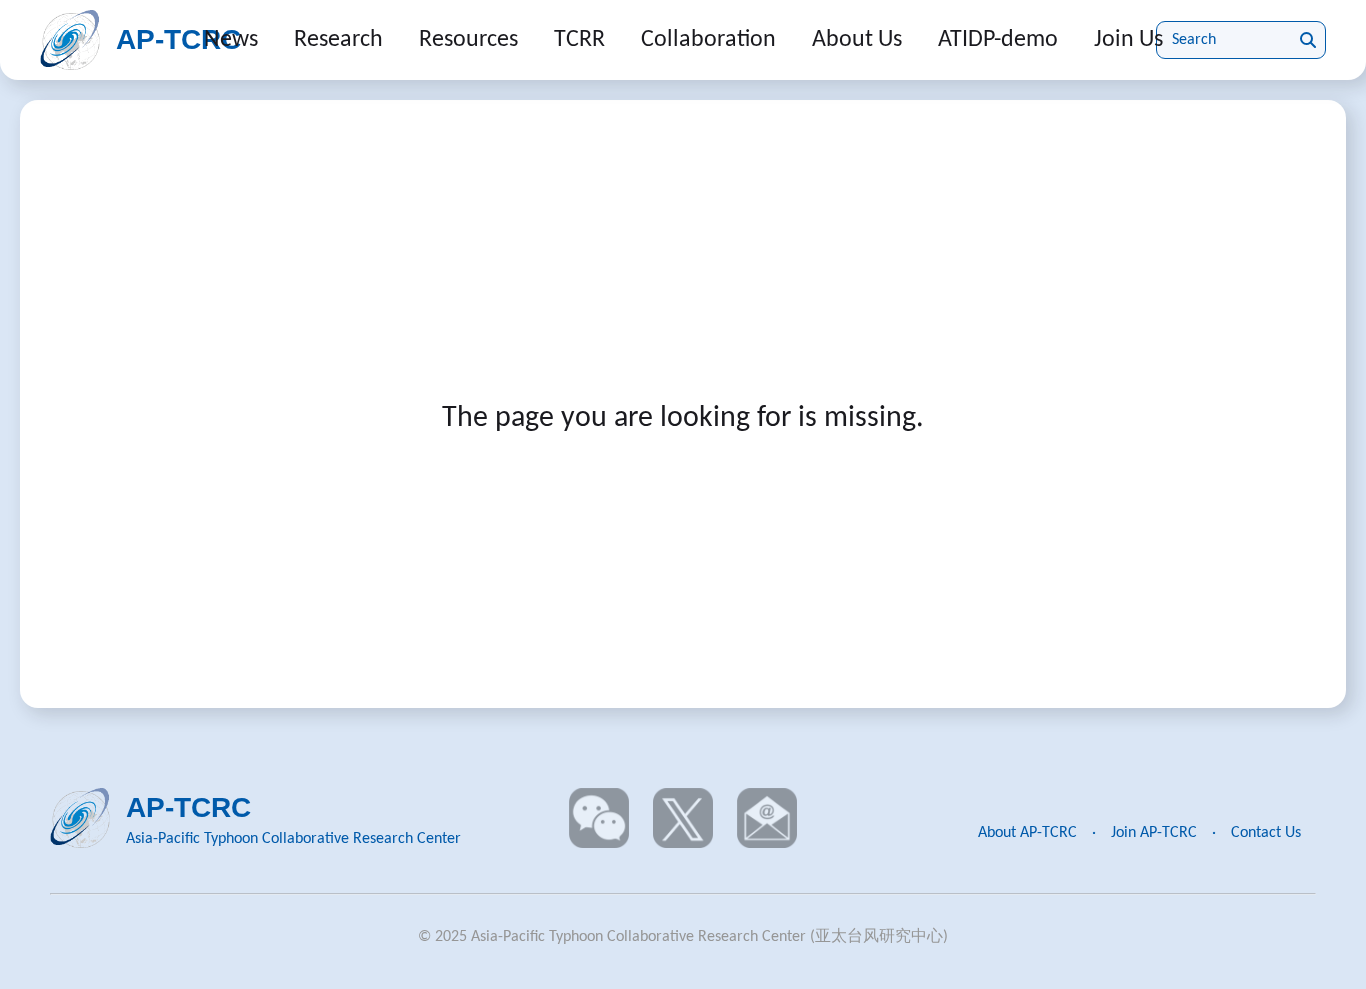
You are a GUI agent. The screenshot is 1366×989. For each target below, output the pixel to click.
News (231, 40)
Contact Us (1266, 833)
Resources (468, 40)
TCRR (579, 40)
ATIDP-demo (998, 40)
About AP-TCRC (1027, 833)
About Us (857, 40)
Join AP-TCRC (1154, 833)
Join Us (1128, 40)
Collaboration (708, 40)
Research (338, 40)
